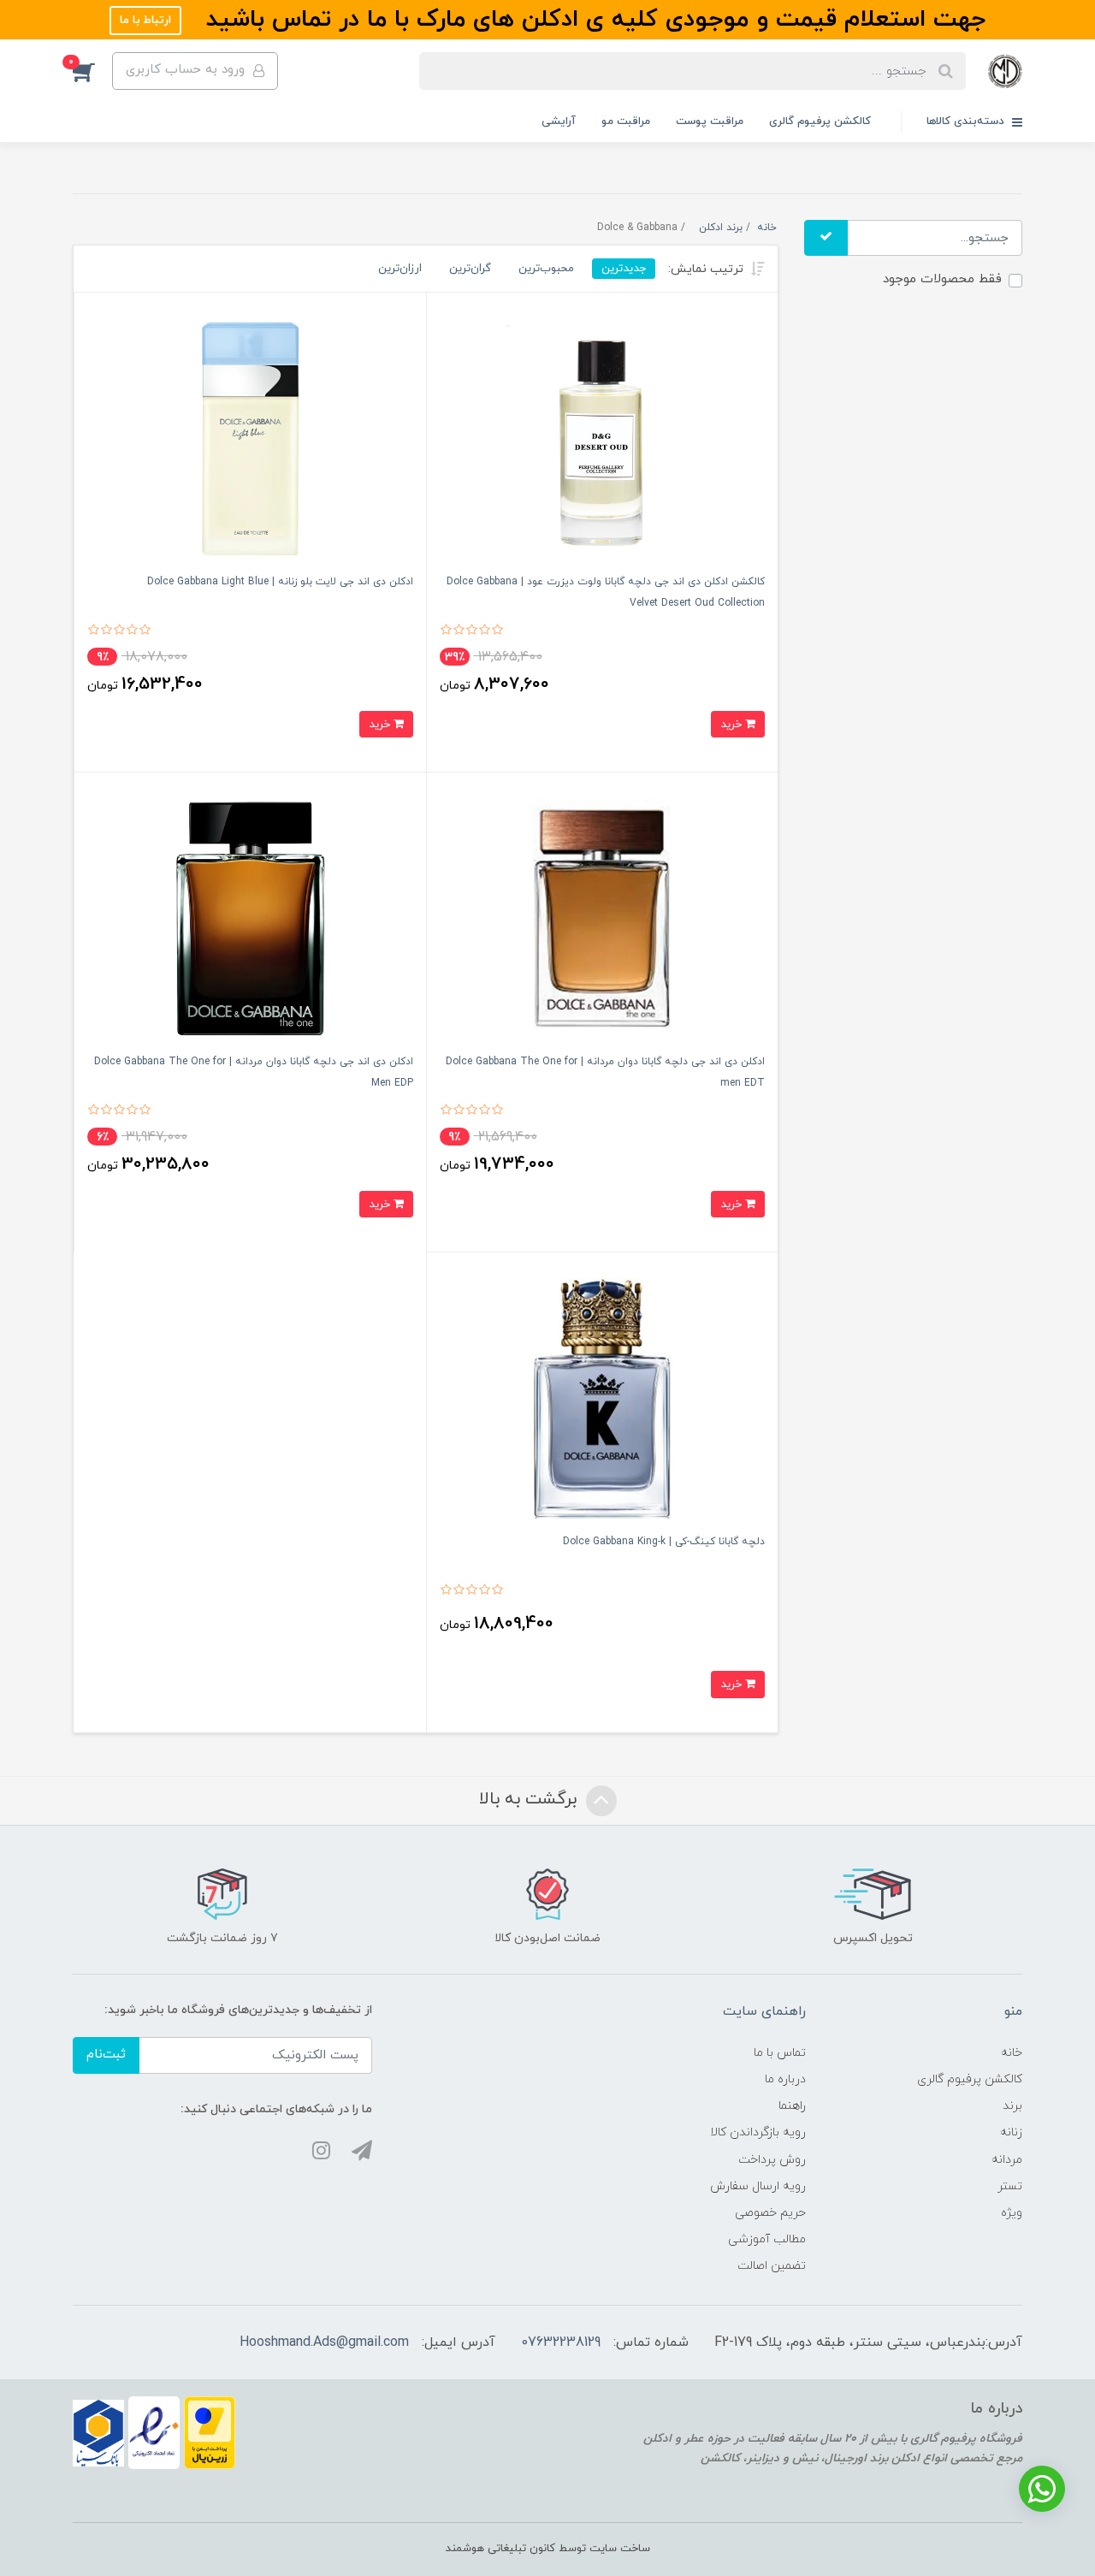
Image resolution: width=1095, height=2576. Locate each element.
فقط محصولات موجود (942, 279)
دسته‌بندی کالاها (967, 121)
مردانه (1007, 2160)
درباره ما (785, 2079)
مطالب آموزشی (767, 2239)
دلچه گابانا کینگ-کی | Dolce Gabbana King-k (664, 1542)
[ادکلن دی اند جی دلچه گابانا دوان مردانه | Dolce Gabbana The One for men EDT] (603, 918)
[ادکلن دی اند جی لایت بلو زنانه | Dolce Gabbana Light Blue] (250, 438)
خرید (733, 724)
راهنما (792, 2106)
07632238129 (561, 2342)
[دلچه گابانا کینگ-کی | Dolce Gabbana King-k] (603, 1398)
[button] (92, 71)
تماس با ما (780, 2053)
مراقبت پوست (710, 121)
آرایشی (559, 121)
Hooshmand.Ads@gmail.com (324, 2342)
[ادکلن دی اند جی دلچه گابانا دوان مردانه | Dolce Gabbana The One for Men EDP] (250, 918)
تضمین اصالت (772, 2266)
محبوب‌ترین (546, 268)
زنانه (1011, 2132)
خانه (1012, 2053)
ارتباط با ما (145, 20)
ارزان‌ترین (400, 268)
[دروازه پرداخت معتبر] (210, 2432)
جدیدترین (624, 268)
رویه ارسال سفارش (758, 2186)
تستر (1010, 2186)
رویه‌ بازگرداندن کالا (758, 2132)
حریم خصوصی (770, 2213)
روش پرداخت (772, 2160)
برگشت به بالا (530, 1799)
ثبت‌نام (106, 2055)
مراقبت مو (626, 121)
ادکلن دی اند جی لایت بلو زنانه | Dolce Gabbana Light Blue (280, 582)
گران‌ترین (470, 268)
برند (1012, 2106)
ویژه (1012, 2213)
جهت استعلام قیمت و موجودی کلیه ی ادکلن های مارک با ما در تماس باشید (592, 20)
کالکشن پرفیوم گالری (820, 121)
